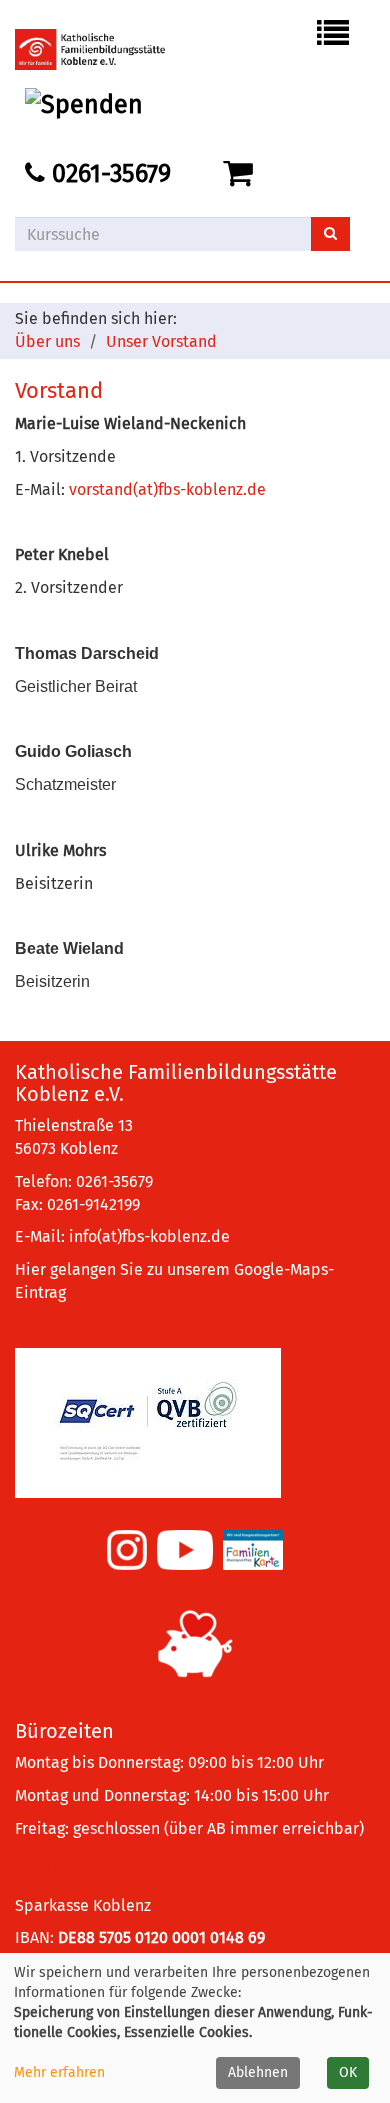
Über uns (47, 341)
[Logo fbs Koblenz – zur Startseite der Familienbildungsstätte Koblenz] (105, 49)
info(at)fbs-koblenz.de (149, 1236)
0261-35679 (108, 174)
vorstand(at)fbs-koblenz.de (167, 489)
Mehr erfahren (59, 2072)
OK (348, 2072)
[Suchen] (330, 234)
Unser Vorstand (161, 341)
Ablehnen (258, 2072)
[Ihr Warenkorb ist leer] (241, 174)
